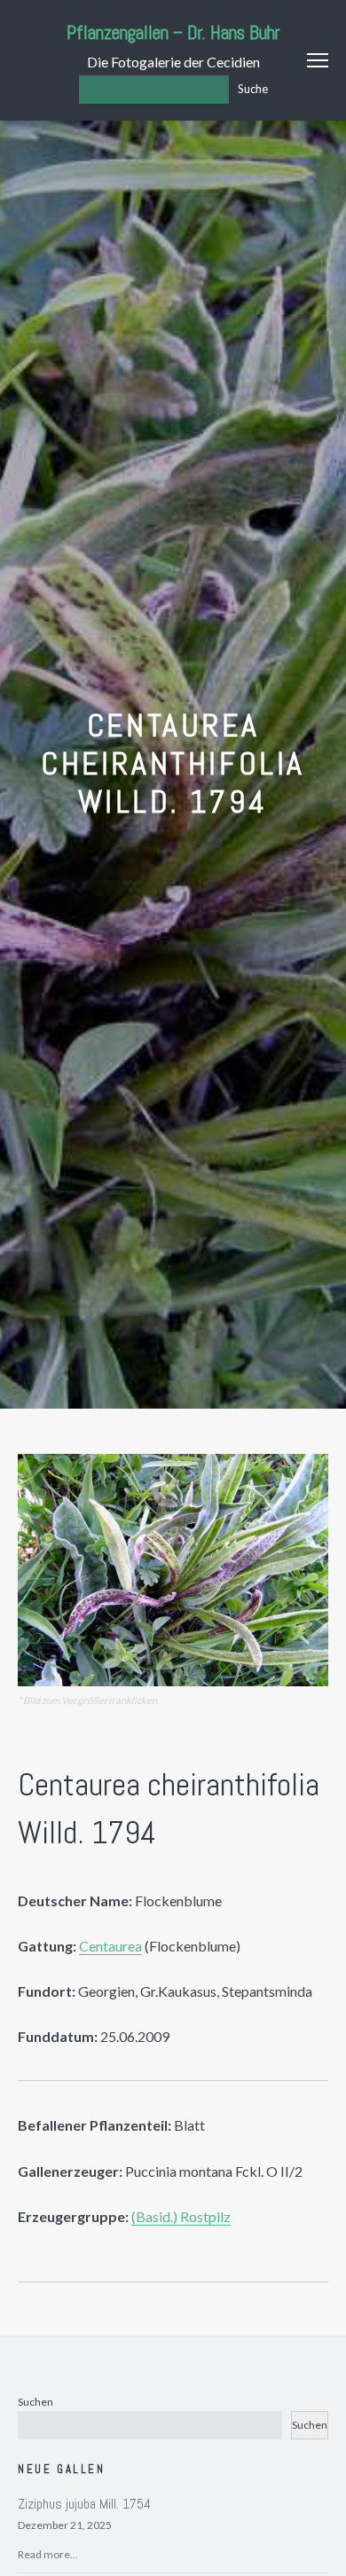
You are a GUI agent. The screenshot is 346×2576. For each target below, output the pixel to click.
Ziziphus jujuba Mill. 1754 (84, 2504)
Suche (253, 89)
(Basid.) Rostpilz (181, 2216)
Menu (318, 60)
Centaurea (110, 1946)
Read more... (48, 2554)
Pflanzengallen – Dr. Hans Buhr (173, 32)
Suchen (35, 2402)
